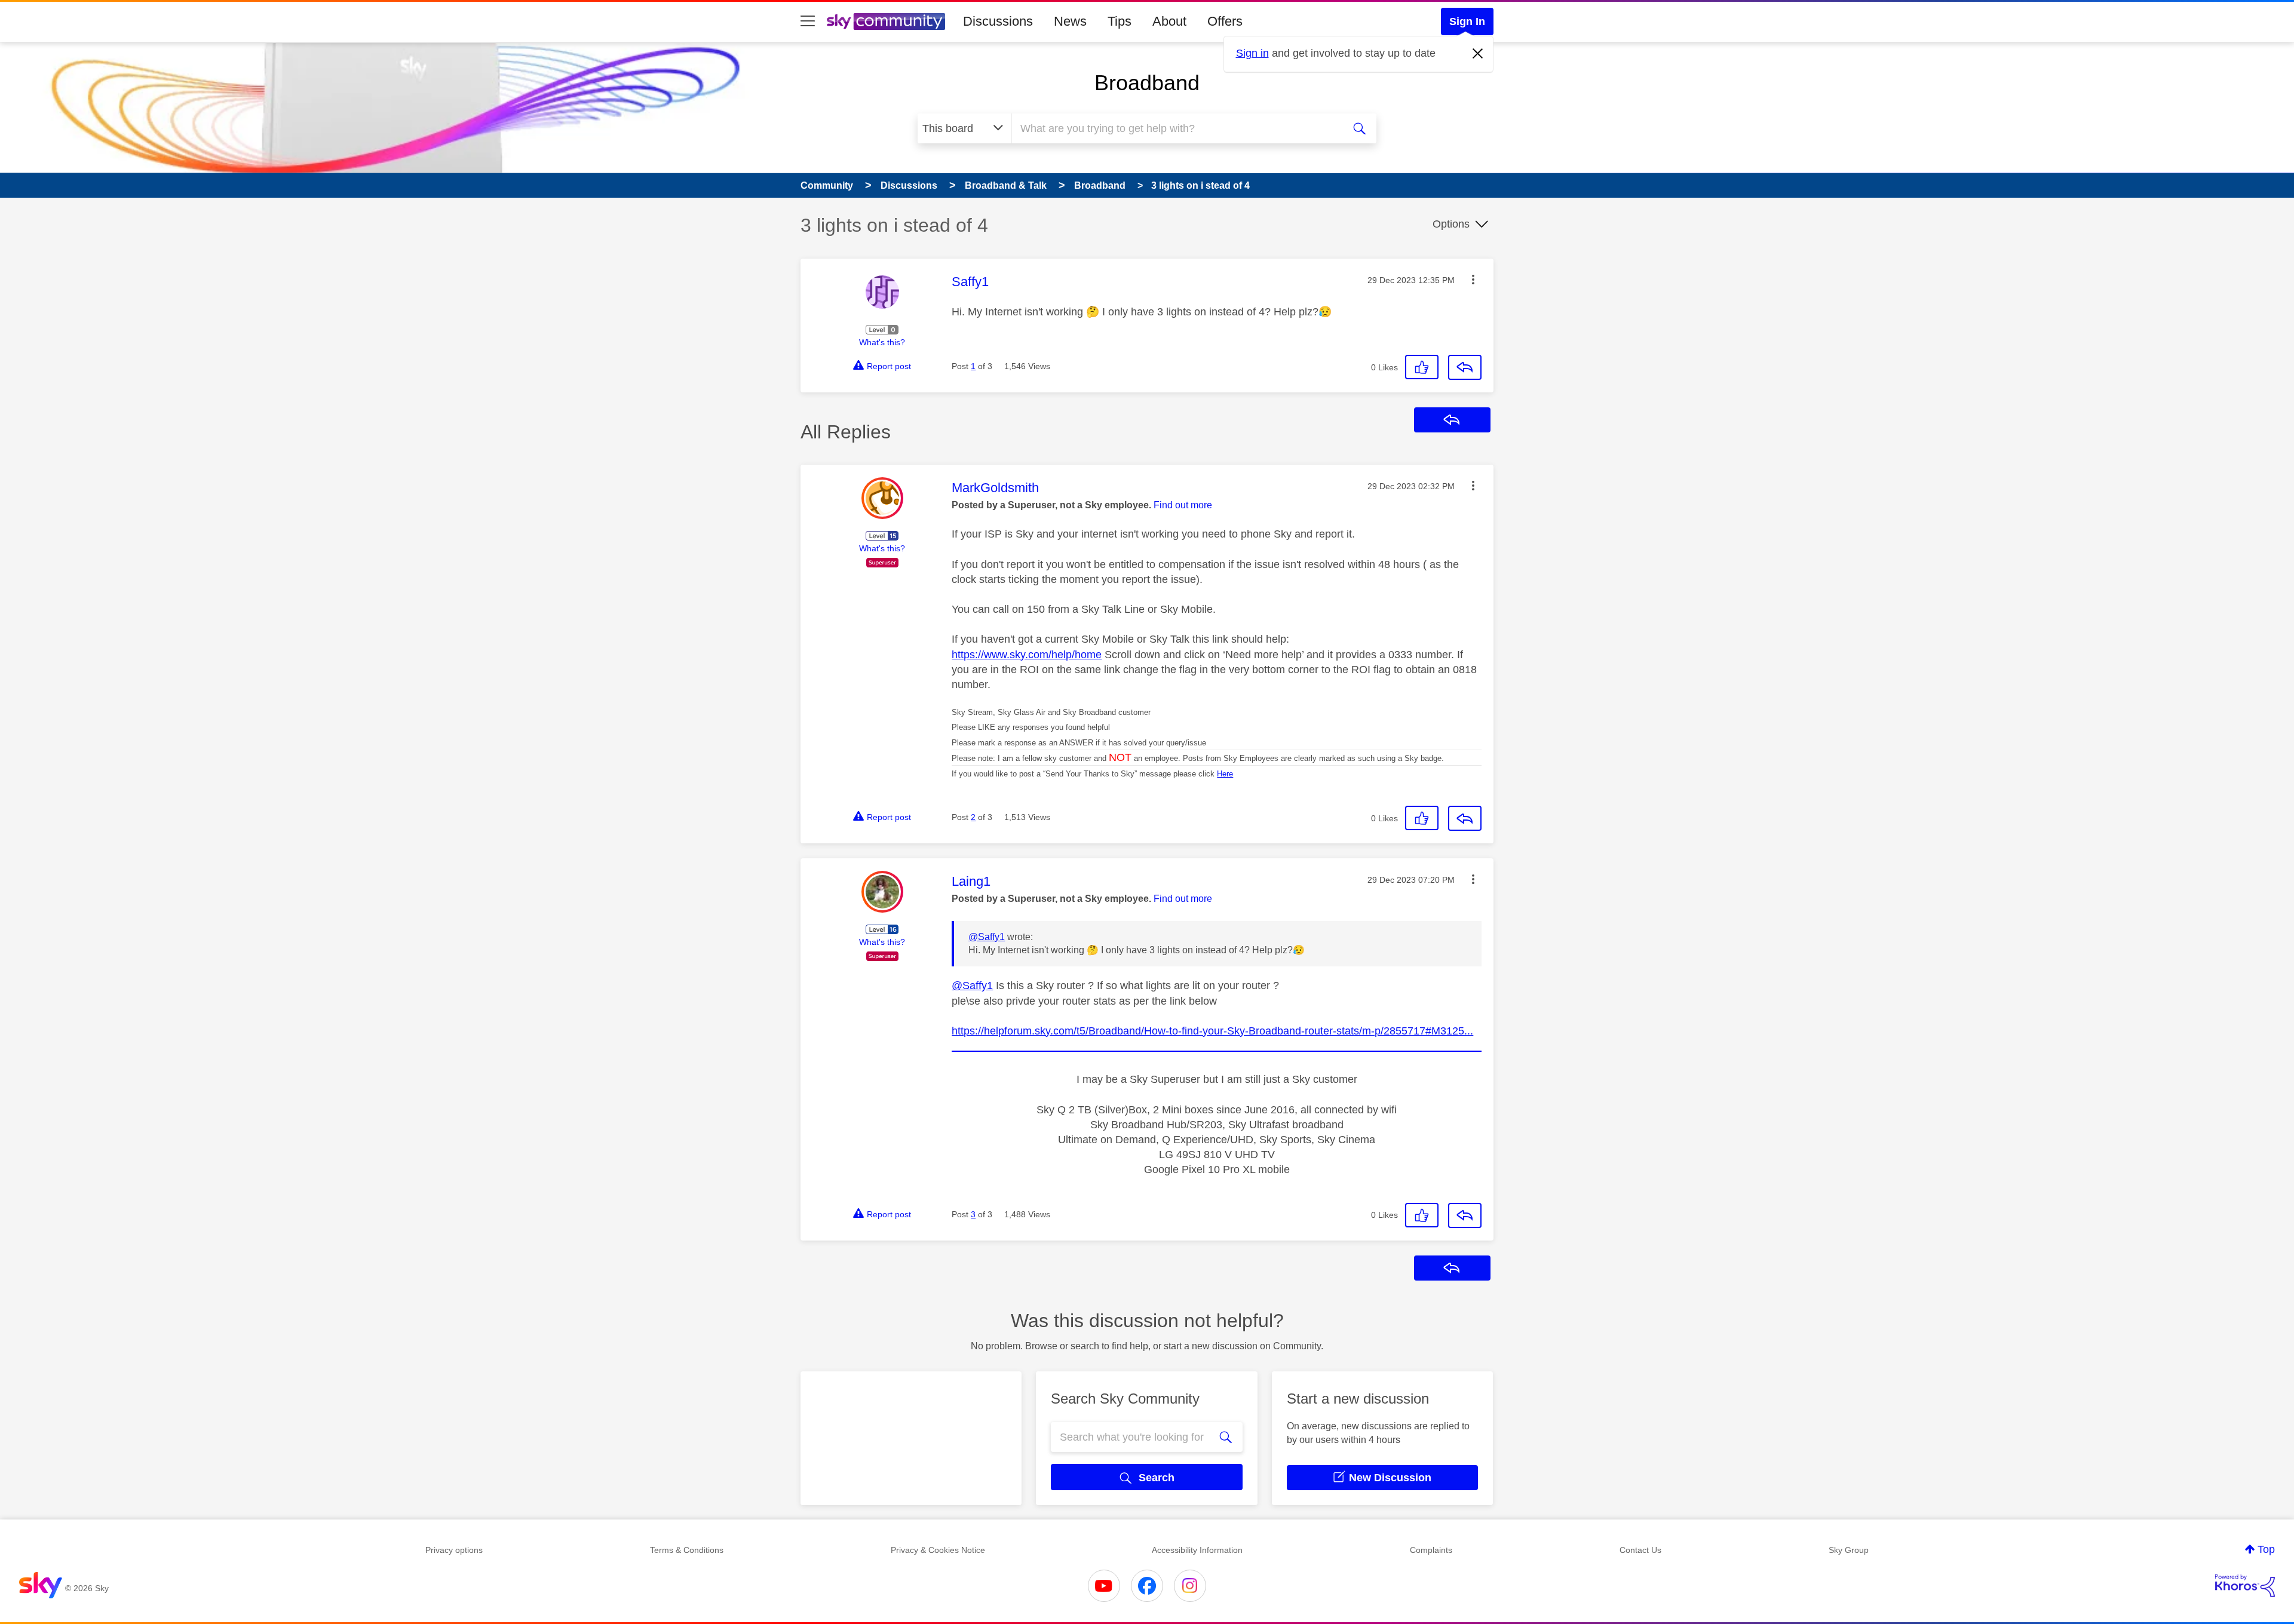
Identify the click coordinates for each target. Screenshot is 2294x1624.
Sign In (1467, 22)
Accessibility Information (1197, 1550)
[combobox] (1176, 128)
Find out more (1183, 505)
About (1169, 21)
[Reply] (1465, 367)
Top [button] (2266, 1549)
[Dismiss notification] (1478, 54)
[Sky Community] (886, 22)
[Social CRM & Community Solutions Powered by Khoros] (2245, 1586)
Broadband (1147, 83)
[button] (1473, 280)
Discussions (998, 21)
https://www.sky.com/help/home (1027, 655)
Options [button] (1451, 224)
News (1070, 21)
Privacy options (454, 1550)
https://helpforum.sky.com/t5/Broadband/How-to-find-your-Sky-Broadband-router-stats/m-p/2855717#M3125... (1212, 1031)
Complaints (1431, 1550)
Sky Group (1849, 1550)
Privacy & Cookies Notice (938, 1550)
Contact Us (1640, 1550)
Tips (1120, 21)
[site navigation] (808, 22)
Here (1225, 774)
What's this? (882, 342)
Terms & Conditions (687, 1550)
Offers (1225, 21)
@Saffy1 (987, 937)
